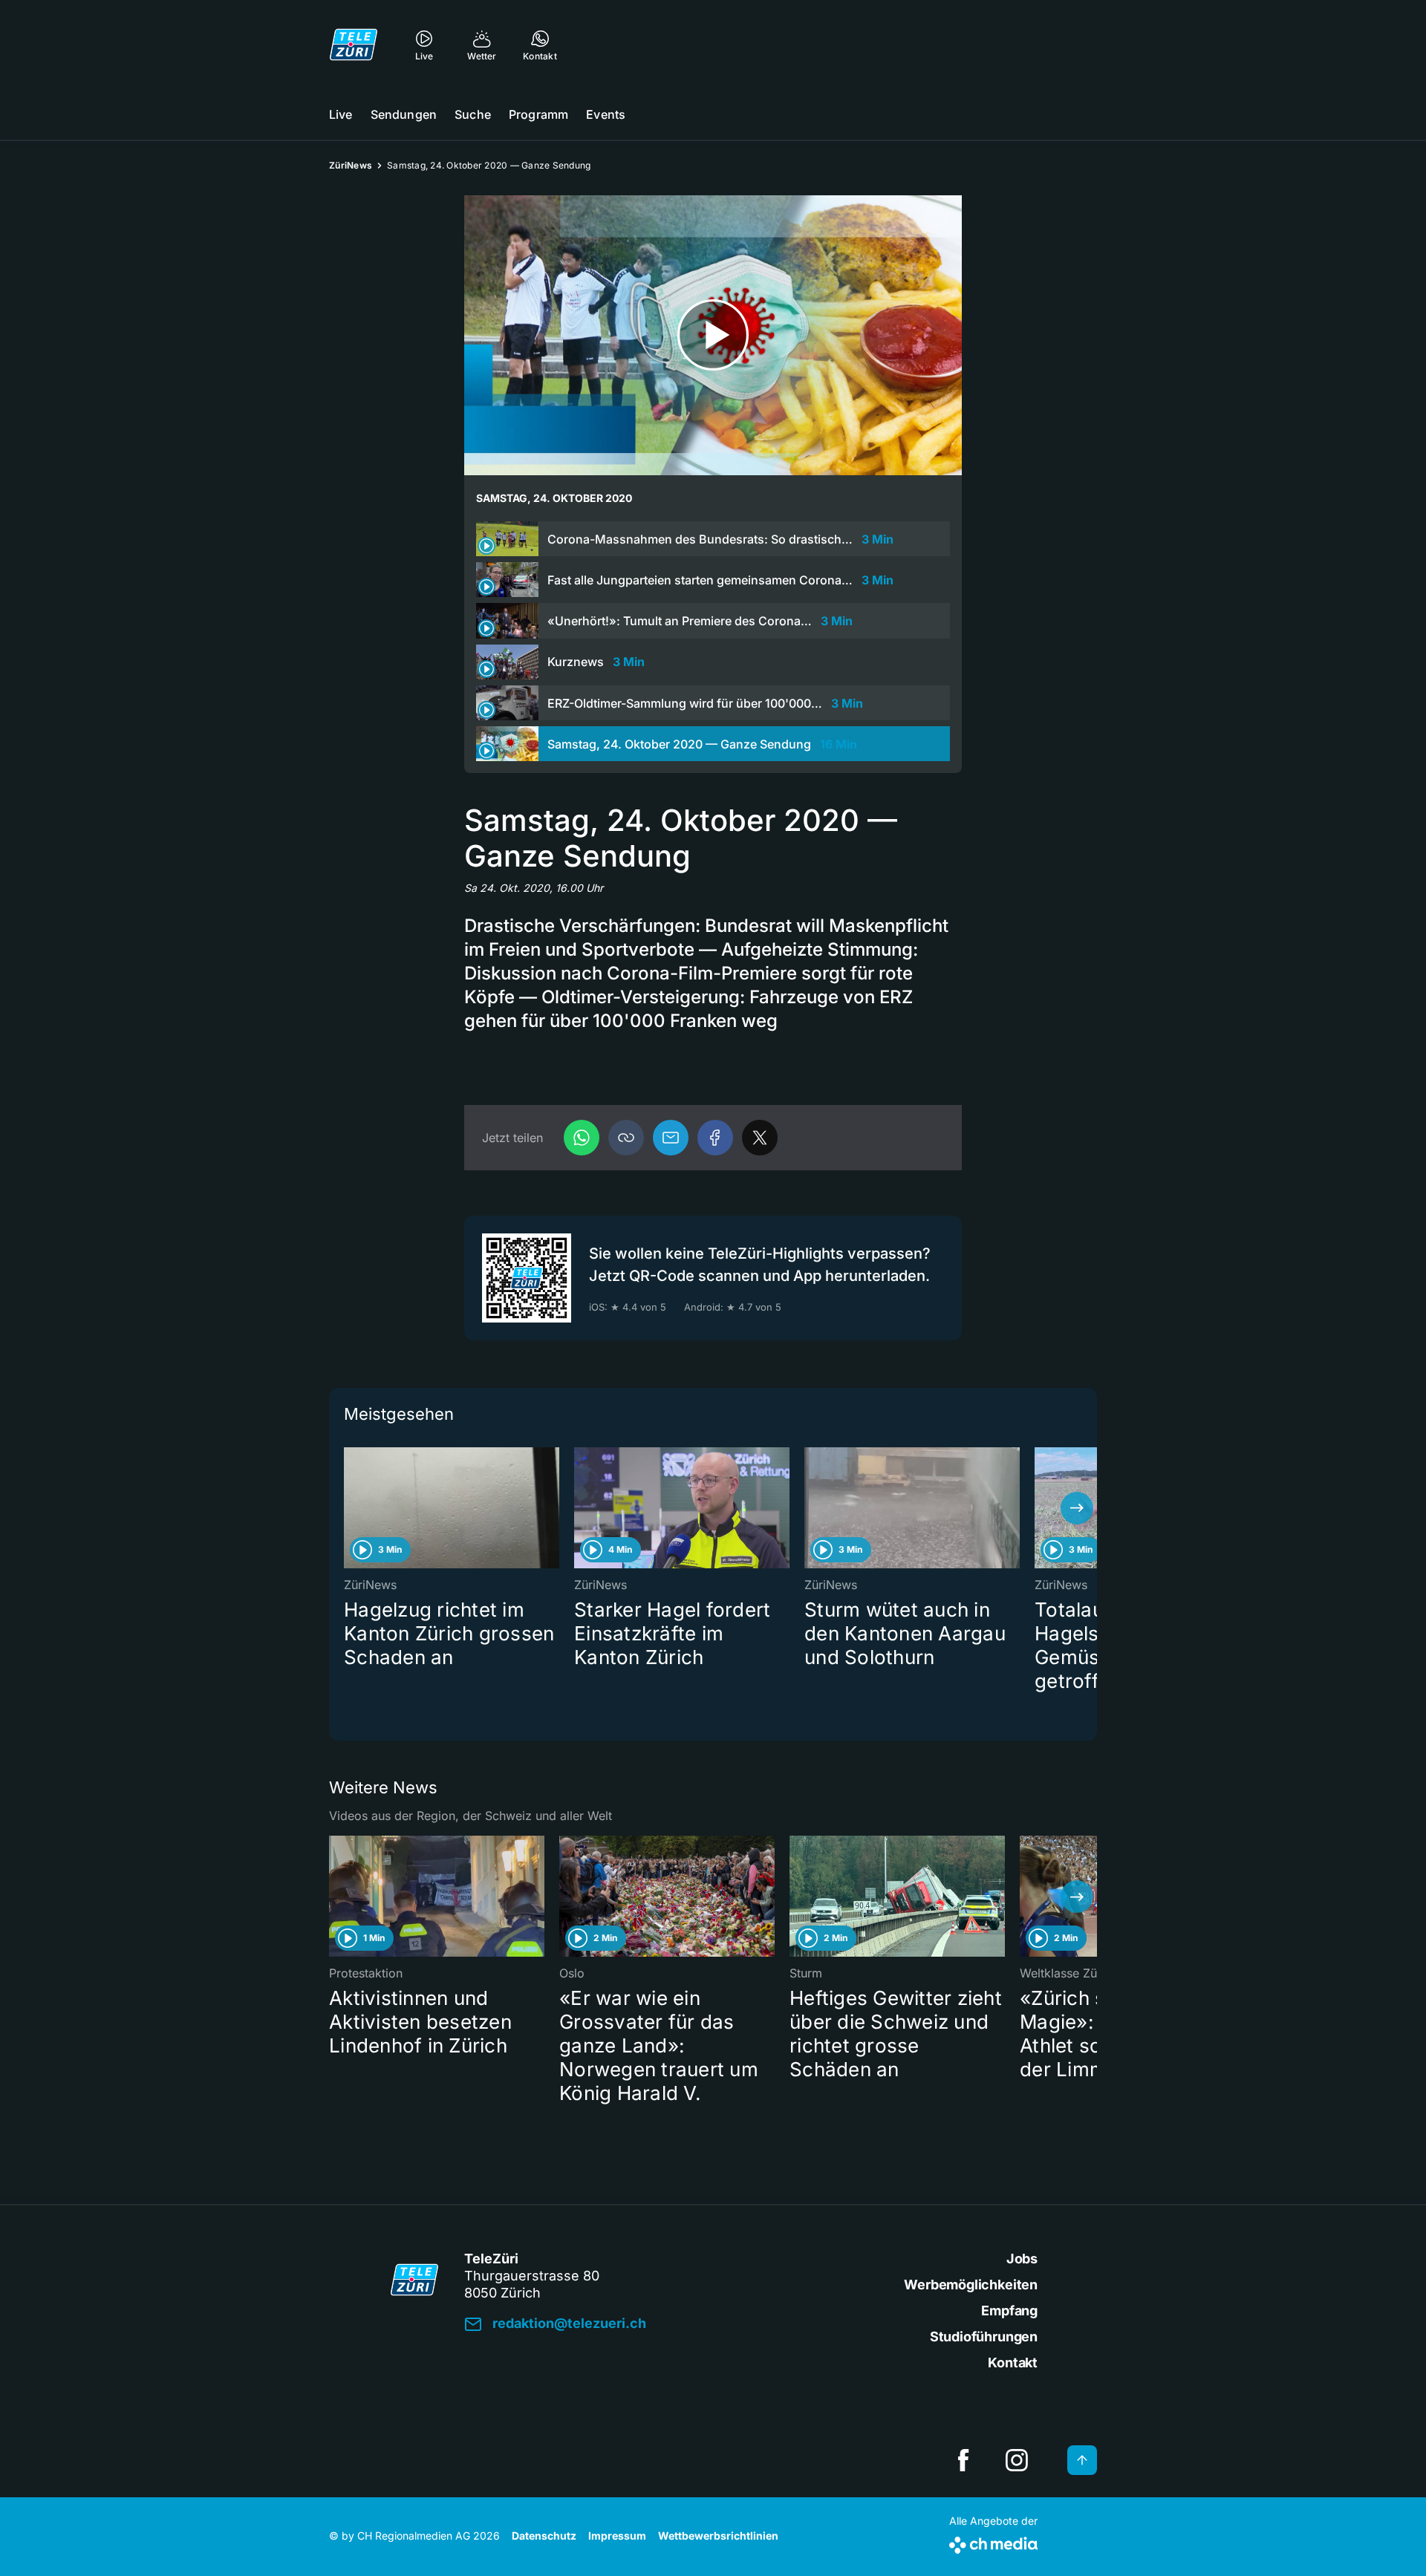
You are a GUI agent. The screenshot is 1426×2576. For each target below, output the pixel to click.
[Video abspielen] (713, 335)
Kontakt (1013, 2363)
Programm (538, 114)
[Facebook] (715, 1138)
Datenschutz (544, 2536)
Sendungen (404, 114)
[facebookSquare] (963, 2460)
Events (606, 114)
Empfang (1009, 2311)
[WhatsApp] (582, 1138)
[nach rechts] (1077, 1508)
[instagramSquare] (1017, 2460)
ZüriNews (351, 165)
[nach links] (349, 1508)
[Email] (671, 1138)
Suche (473, 114)
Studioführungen (984, 2337)
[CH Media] (993, 2542)
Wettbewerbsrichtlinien (718, 2536)
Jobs (1022, 2259)
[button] (626, 1138)
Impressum (617, 2536)
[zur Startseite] (354, 45)
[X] (760, 1138)
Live (341, 114)
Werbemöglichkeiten (971, 2285)
